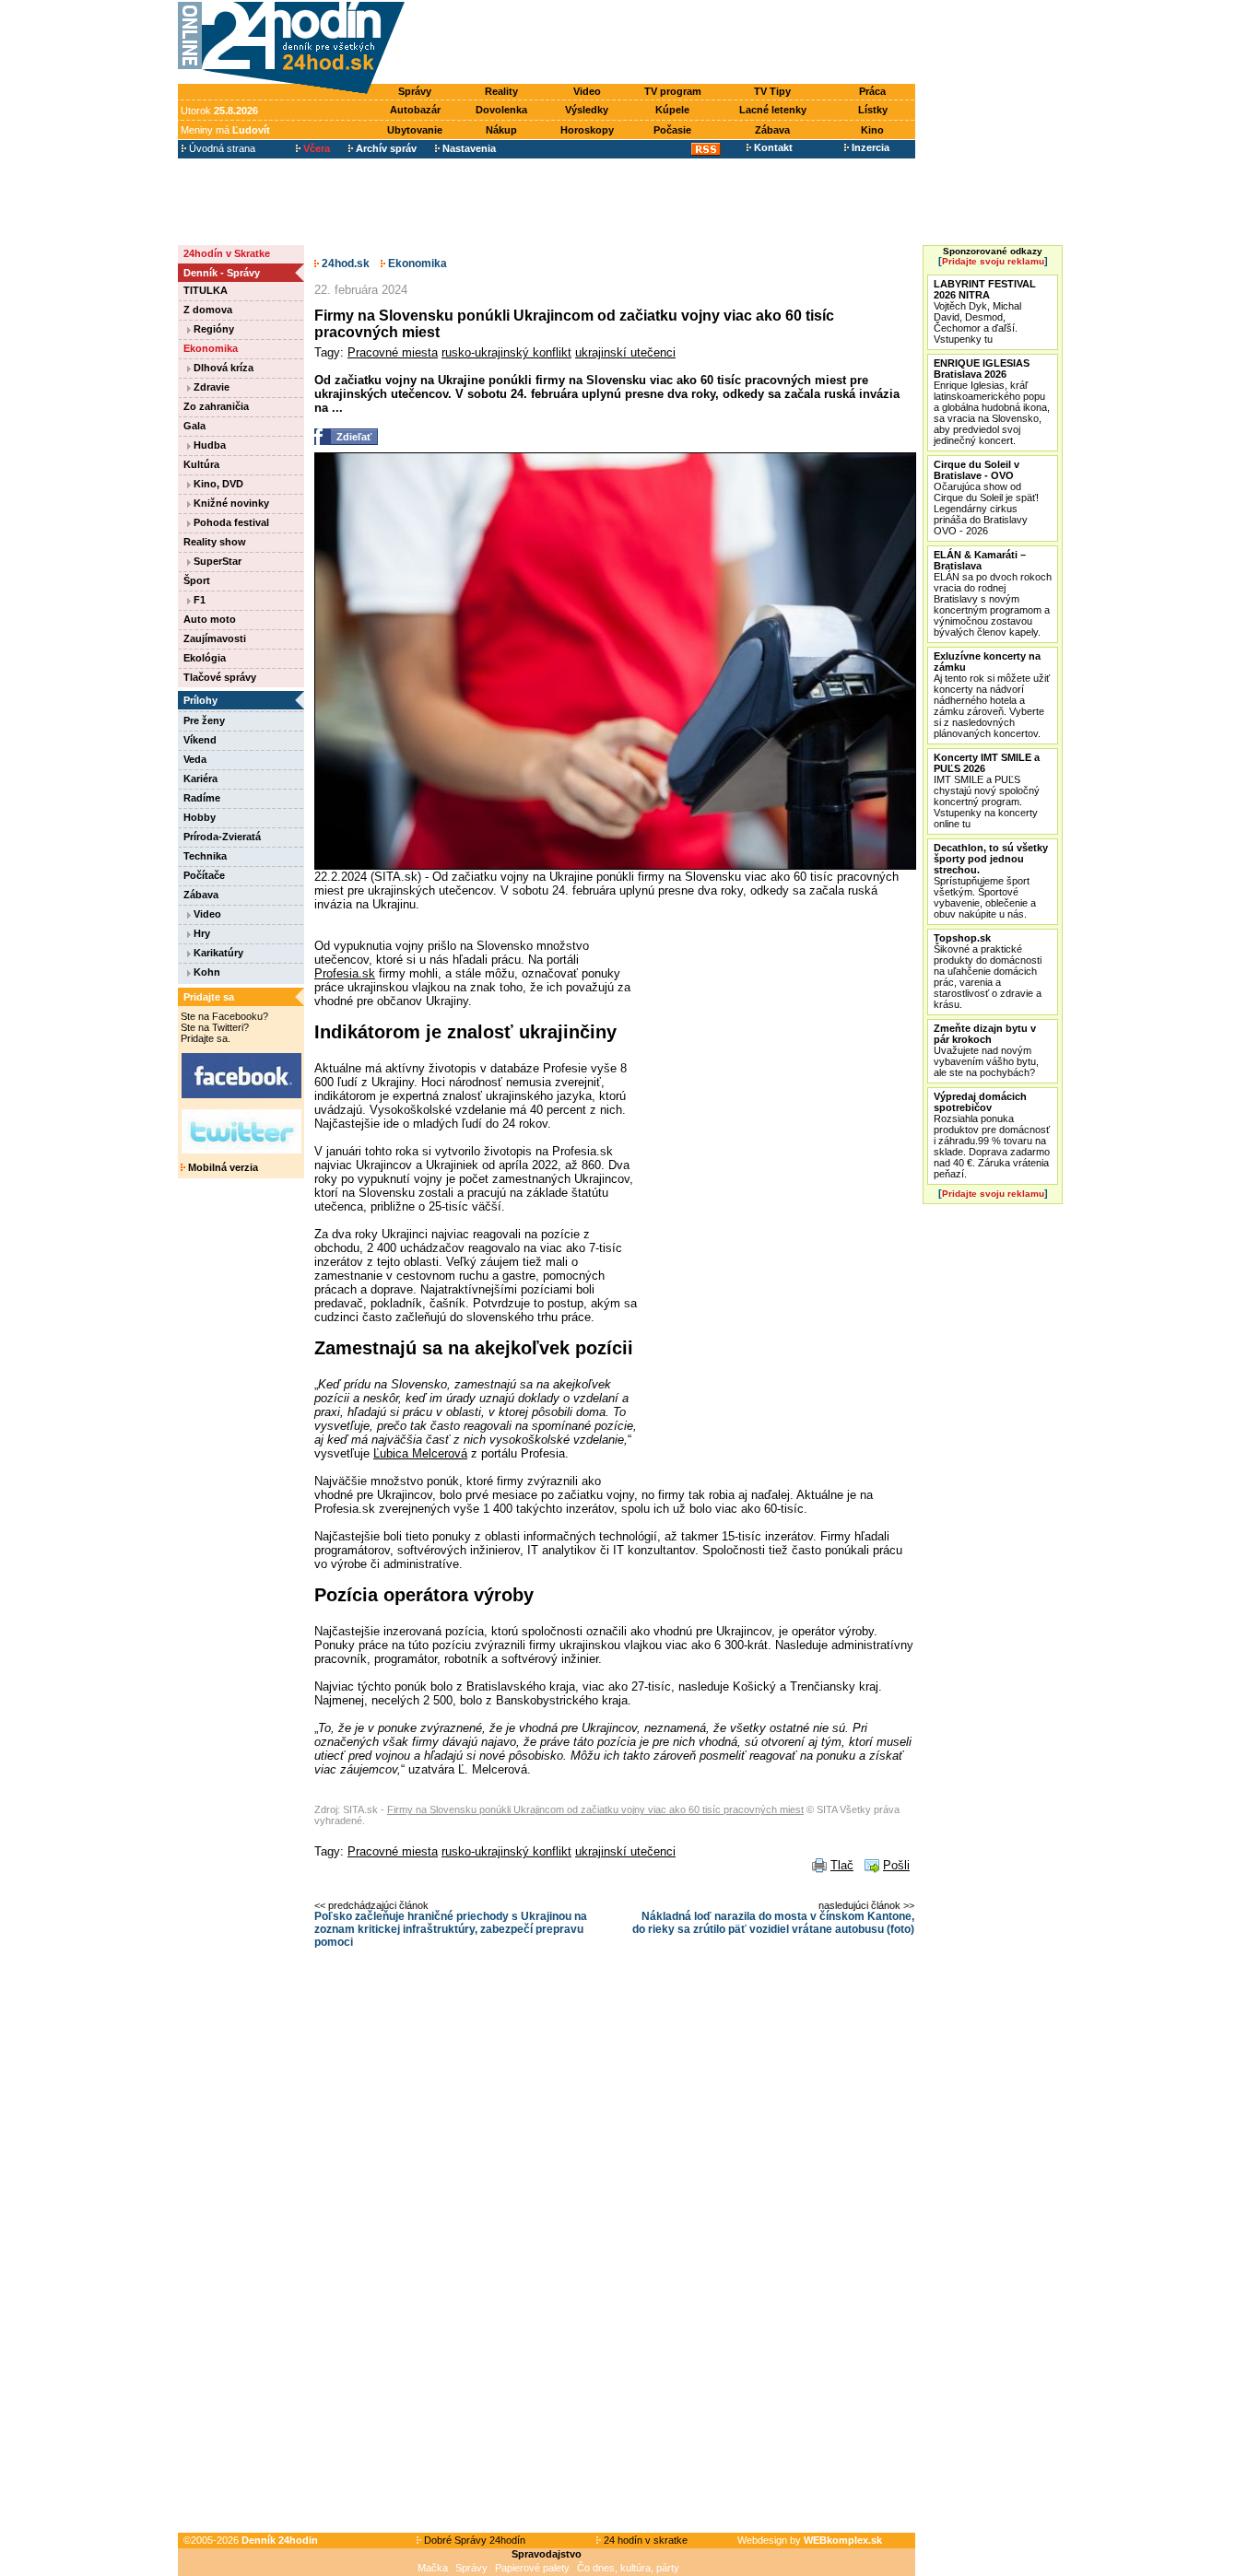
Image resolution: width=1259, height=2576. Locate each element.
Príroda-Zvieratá (222, 837)
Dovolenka (501, 110)
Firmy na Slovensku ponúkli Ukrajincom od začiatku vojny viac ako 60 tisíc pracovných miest (595, 1809)
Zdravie (210, 387)
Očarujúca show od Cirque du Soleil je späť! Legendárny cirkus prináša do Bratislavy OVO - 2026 (986, 498)
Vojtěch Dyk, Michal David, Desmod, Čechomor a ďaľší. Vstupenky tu (985, 311)
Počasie (672, 130)
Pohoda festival (230, 522)
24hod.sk (344, 263)
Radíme (202, 798)
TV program (673, 91)
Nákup (501, 130)
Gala (194, 426)
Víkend (200, 740)
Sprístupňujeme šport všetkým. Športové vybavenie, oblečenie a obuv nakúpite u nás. (991, 881)
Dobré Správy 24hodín (473, 2540)
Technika (205, 856)
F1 (198, 600)
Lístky (873, 110)
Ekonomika (211, 348)
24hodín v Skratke (227, 253)
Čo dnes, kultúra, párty (628, 2568)
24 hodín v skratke (644, 2540)
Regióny (212, 329)
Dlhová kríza (222, 368)
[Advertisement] (665, 43)
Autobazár (415, 110)
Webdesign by (810, 2540)
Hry (200, 933)
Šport (197, 580)
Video (587, 91)
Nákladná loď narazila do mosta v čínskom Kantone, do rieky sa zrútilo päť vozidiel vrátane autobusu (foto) (773, 1923)
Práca (872, 91)
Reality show (215, 542)
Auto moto (210, 619)
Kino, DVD (217, 484)
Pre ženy (204, 720)
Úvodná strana (221, 148)
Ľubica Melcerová (420, 1453)
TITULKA (206, 290)
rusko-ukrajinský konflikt (506, 352)
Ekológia (205, 658)
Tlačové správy (220, 677)
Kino (872, 130)
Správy (415, 91)
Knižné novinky (230, 503)
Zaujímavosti (215, 638)
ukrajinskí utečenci (625, 352)
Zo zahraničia (216, 406)
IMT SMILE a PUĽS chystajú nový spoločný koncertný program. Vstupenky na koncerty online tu (987, 790)
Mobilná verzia (222, 1167)
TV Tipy (772, 91)
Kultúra (201, 464)
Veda (195, 759)
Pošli (896, 1865)
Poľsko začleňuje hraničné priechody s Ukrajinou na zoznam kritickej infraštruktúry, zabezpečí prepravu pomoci (451, 1929)
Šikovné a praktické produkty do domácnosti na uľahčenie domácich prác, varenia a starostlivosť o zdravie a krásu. (988, 971)
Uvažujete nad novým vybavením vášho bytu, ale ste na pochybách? (986, 1050)
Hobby (200, 817)
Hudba (208, 445)
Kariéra (200, 779)
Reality (501, 91)
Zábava (772, 130)
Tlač (842, 1865)
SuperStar (216, 561)
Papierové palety (532, 2568)
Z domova (208, 310)
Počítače (204, 875)
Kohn (206, 972)
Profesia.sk (345, 973)
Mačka (433, 2568)
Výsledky (587, 110)
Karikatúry (217, 953)
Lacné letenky (773, 110)
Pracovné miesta (393, 352)
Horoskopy (587, 130)
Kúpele (672, 110)
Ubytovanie (415, 130)
